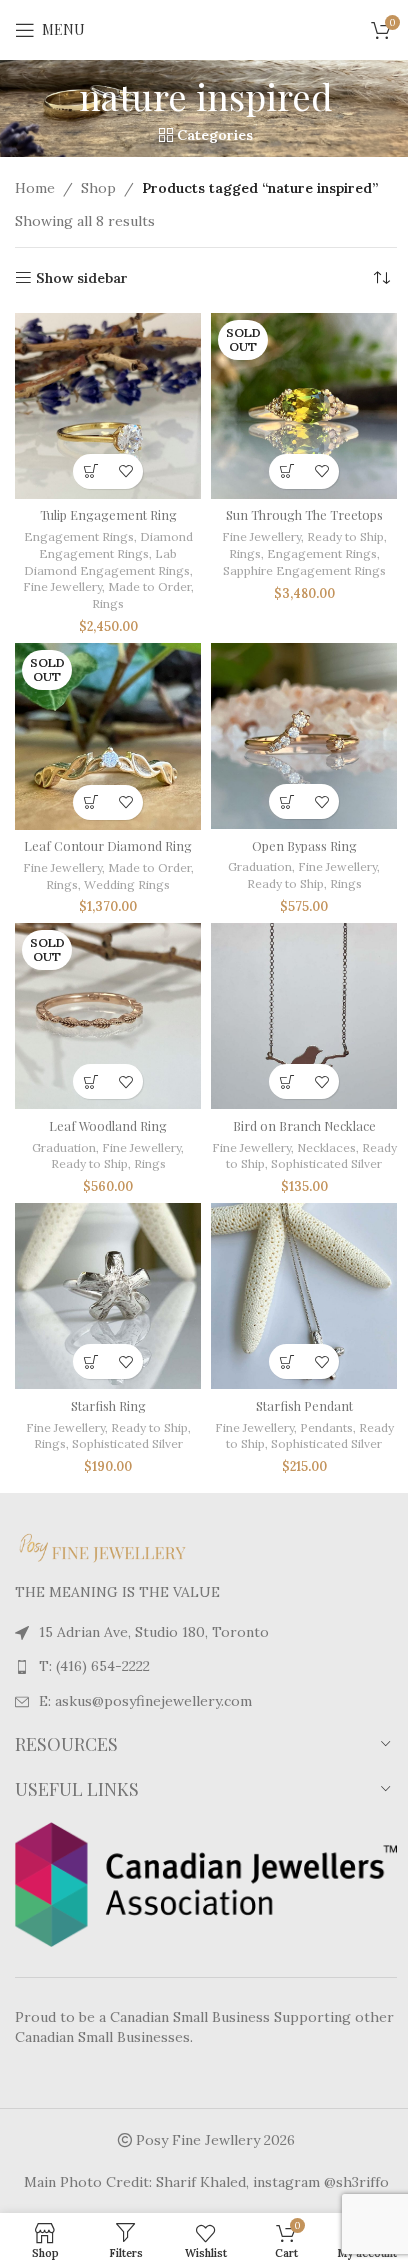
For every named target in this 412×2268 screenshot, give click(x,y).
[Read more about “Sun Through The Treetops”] (286, 471)
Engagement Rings (79, 536)
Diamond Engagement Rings (116, 545)
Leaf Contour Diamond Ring (108, 845)
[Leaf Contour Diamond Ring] (108, 736)
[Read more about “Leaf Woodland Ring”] (90, 1081)
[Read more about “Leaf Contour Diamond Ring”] (90, 802)
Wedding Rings (127, 884)
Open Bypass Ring (304, 845)
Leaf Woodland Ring (108, 1125)
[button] (286, 801)
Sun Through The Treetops (304, 514)
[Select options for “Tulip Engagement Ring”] (90, 471)
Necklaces (326, 1147)
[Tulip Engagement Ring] (108, 406)
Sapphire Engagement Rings (304, 570)
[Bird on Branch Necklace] (304, 1016)
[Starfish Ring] (108, 1296)
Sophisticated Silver (326, 1163)
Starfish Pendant (304, 1405)
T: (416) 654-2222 (94, 1666)
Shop (98, 188)
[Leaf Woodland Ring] (108, 1016)
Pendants (326, 1427)
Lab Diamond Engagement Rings (107, 562)
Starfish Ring (108, 1405)
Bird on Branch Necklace (304, 1125)
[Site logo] (206, 29)
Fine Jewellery (62, 586)
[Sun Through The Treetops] (304, 406)
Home (35, 188)
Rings (108, 603)
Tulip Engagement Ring (108, 514)
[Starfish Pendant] (304, 1296)
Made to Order (149, 586)
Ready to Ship (345, 536)
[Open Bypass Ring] (304, 736)
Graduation (260, 866)
